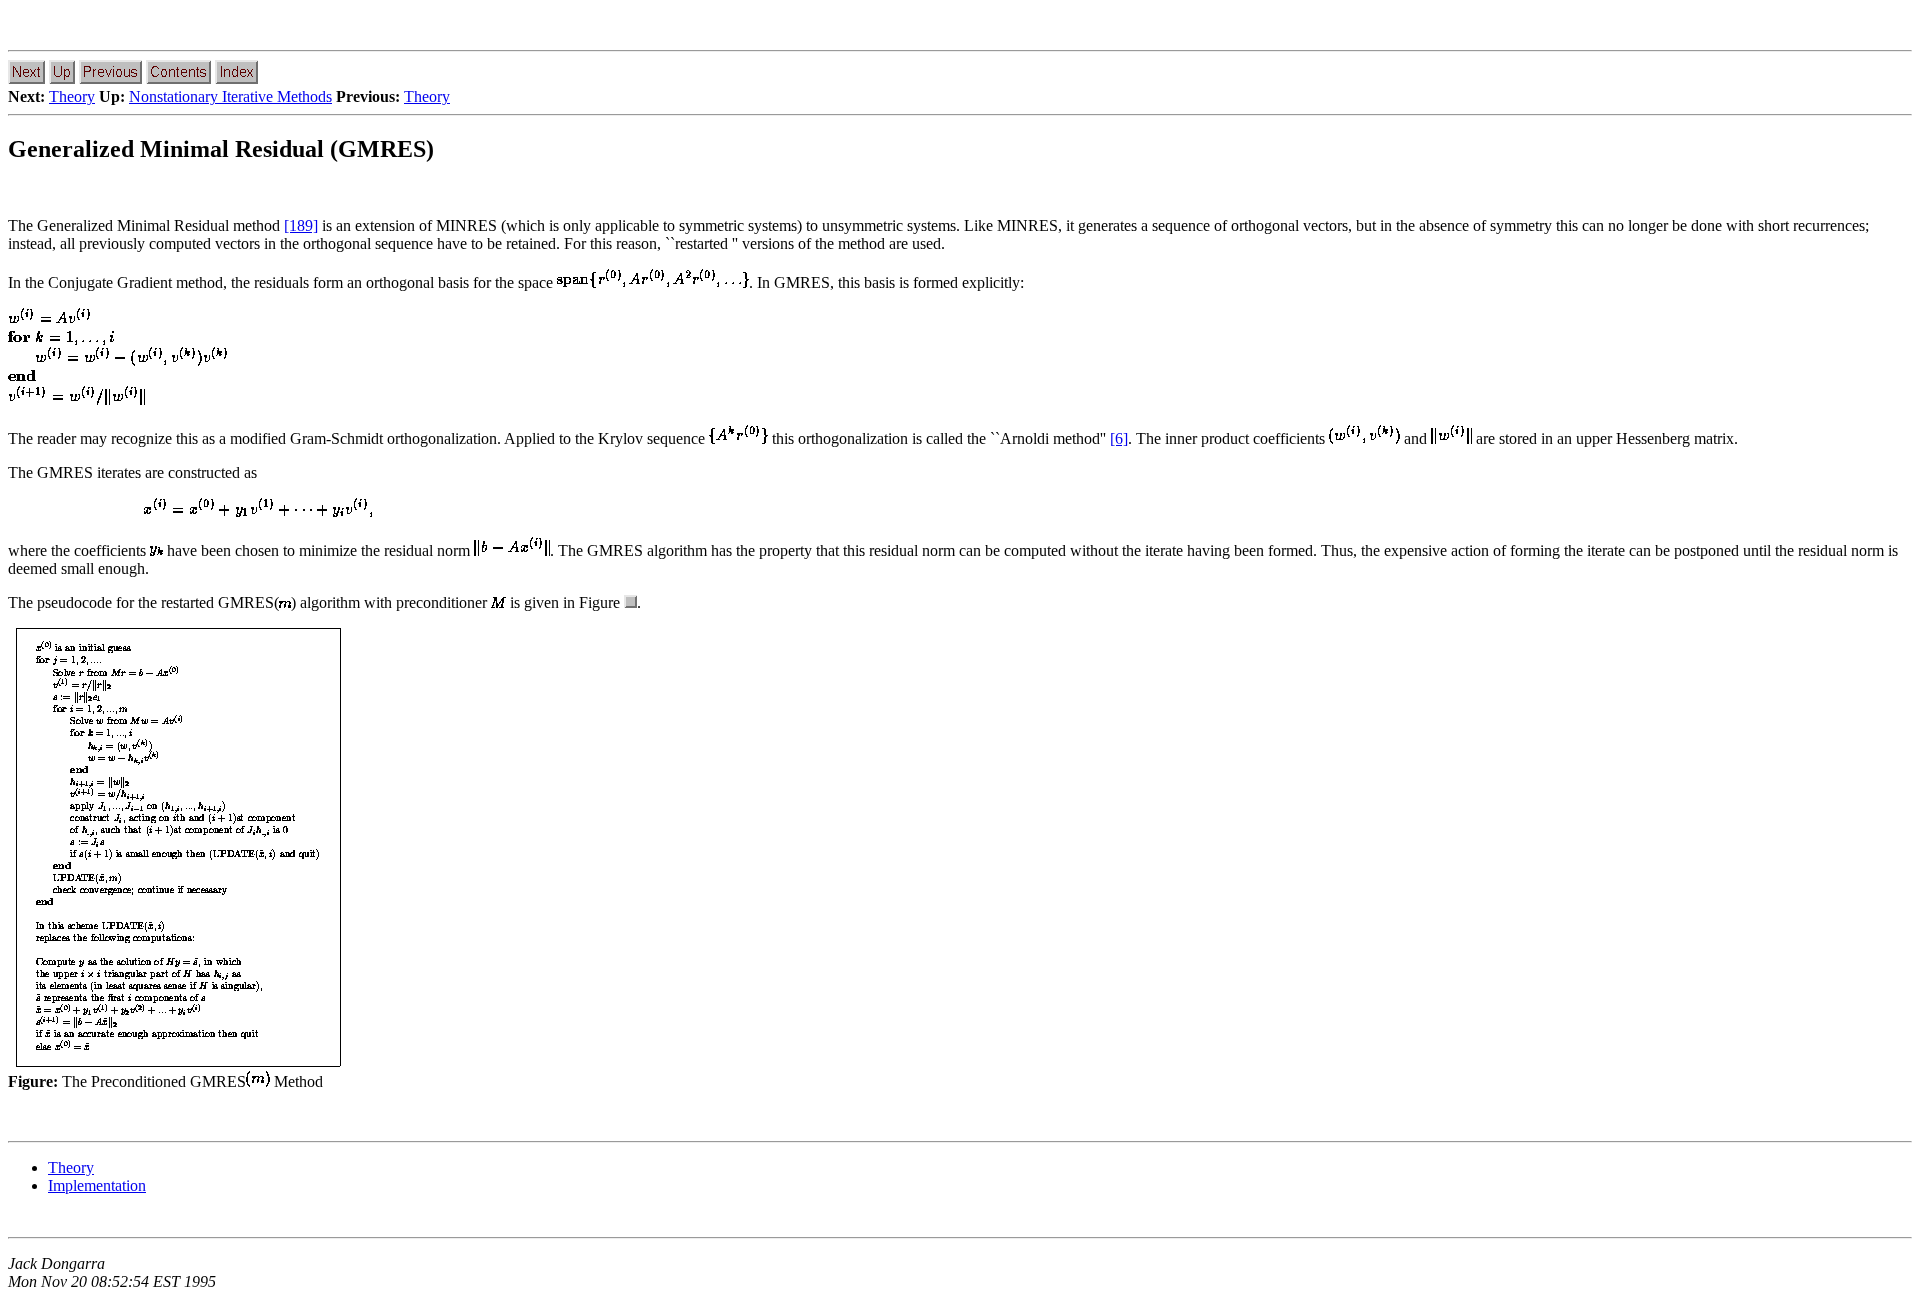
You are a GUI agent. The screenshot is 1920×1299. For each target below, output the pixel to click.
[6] (1119, 438)
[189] (301, 225)
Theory (72, 96)
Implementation (97, 1185)
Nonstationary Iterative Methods (230, 96)
